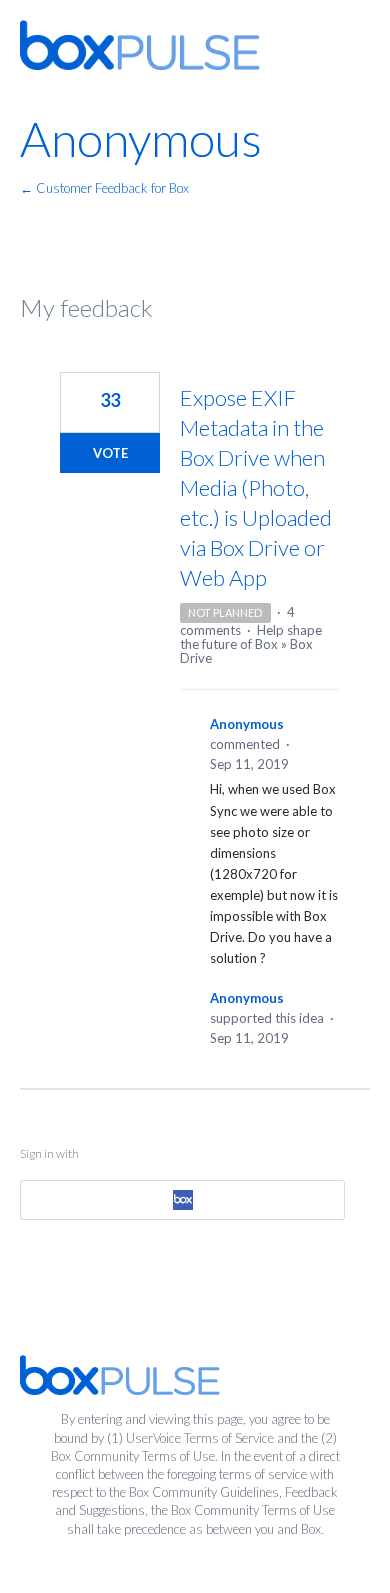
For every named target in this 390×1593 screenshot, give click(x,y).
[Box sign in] (182, 1200)
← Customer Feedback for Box (104, 188)
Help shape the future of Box (251, 637)
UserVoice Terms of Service (200, 1438)
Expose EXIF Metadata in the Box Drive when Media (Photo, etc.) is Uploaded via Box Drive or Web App (256, 487)
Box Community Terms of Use (133, 1456)
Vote (110, 453)
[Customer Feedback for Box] (140, 45)
